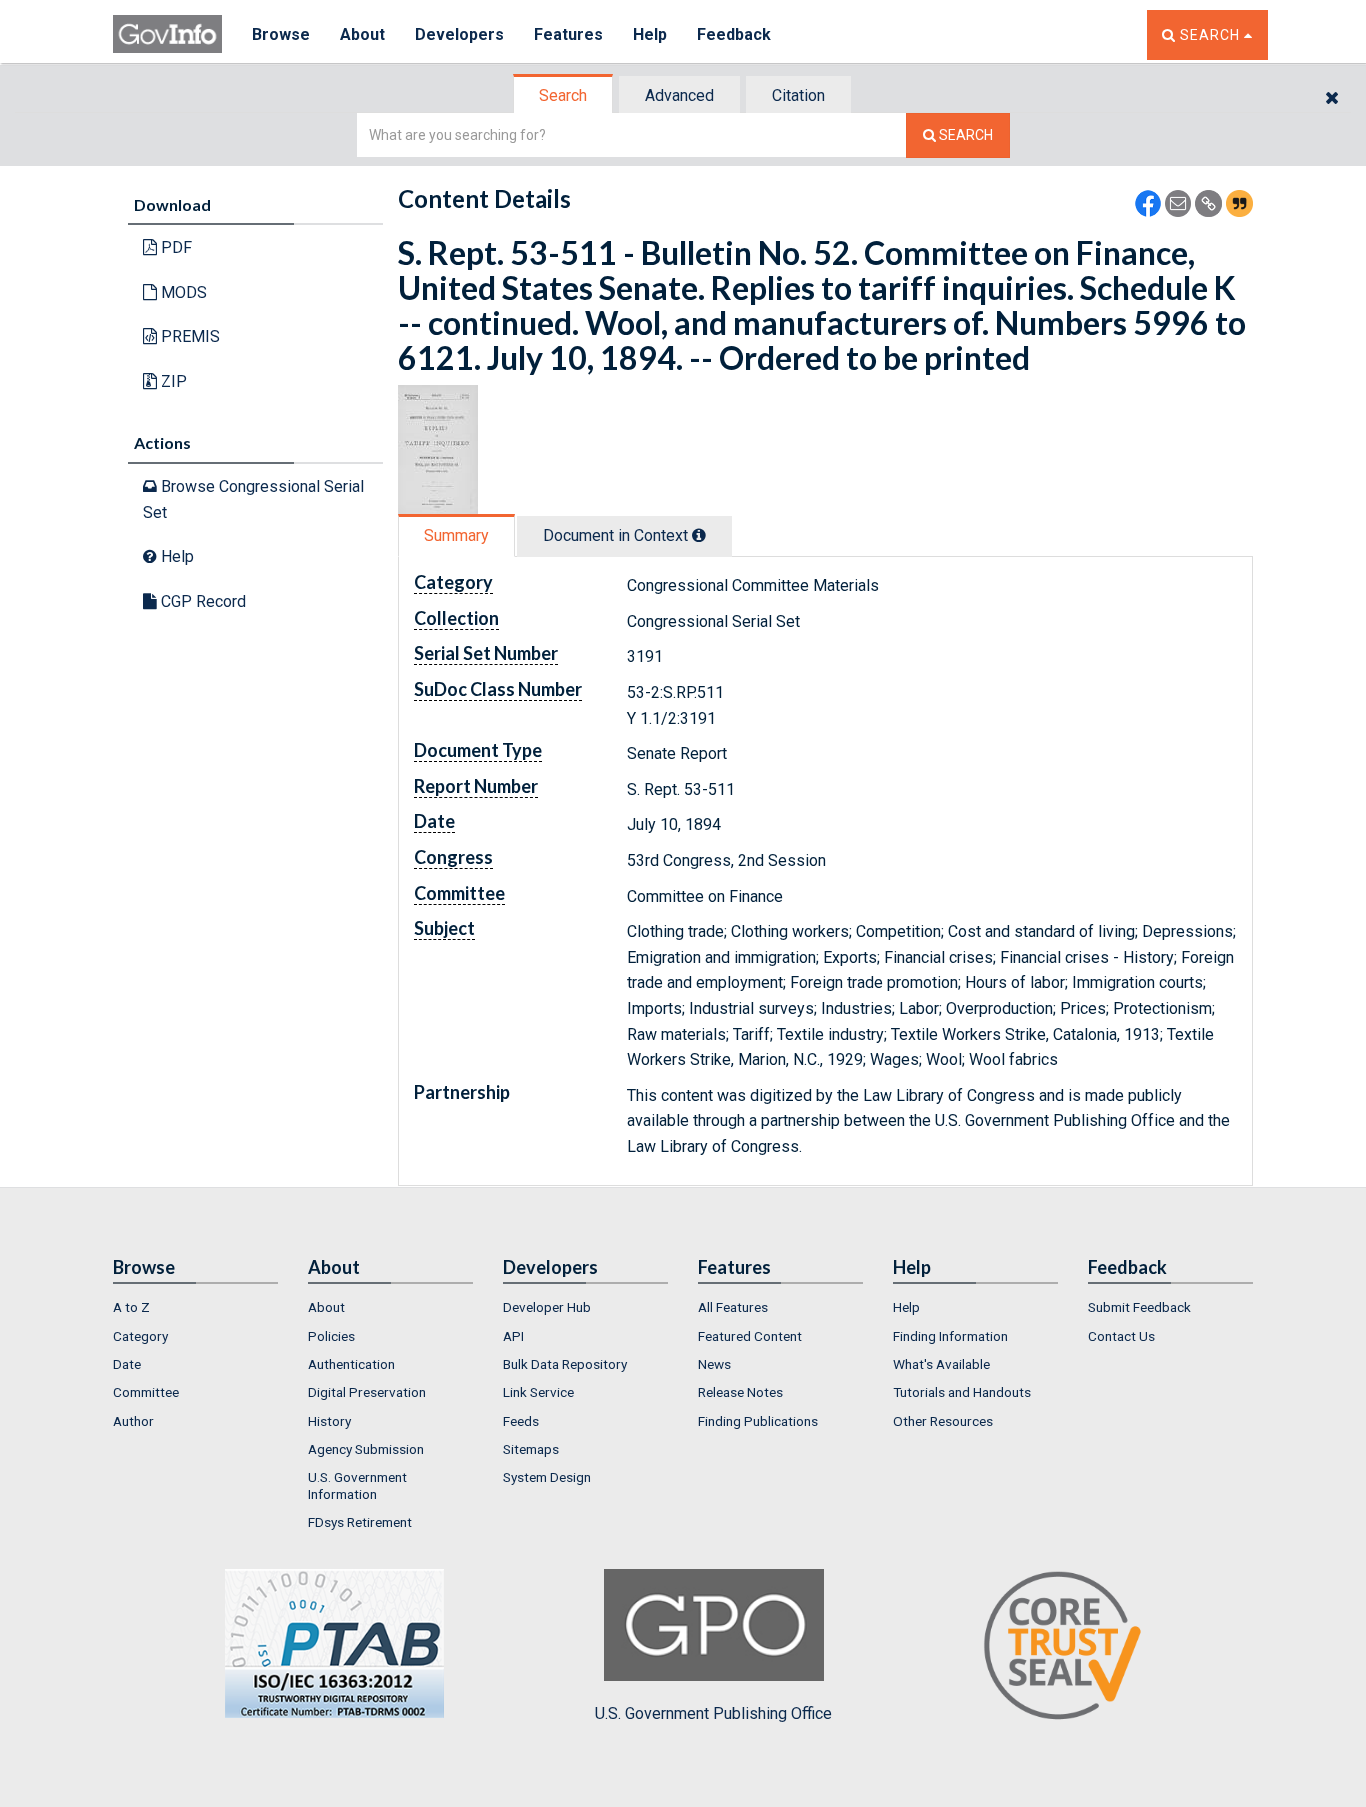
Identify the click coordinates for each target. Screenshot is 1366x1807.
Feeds (521, 1421)
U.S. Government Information (357, 1485)
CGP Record (201, 601)
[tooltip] (699, 535)
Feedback (734, 34)
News (714, 1364)
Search (563, 95)
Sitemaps (531, 1449)
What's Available (941, 1364)
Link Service (538, 1392)
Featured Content (750, 1336)
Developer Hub (547, 1307)
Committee (146, 1392)
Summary (456, 535)
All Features (733, 1307)
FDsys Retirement (360, 1522)
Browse (281, 34)
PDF (174, 247)
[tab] (564, 95)
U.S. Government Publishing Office (713, 1713)
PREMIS (188, 336)
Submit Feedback (1139, 1307)
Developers (459, 34)
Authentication (351, 1364)
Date (127, 1364)
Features (568, 34)
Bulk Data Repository (565, 1364)
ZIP (172, 381)
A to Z (131, 1307)
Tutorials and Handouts (962, 1392)
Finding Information (950, 1336)
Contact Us (1121, 1336)
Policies (331, 1336)
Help (650, 34)
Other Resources (943, 1421)
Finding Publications (758, 1421)
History (329, 1421)
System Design (547, 1477)
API (513, 1336)
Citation (798, 95)
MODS (182, 292)
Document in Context (617, 535)
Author (133, 1421)
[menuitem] (195, 1307)
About (362, 34)
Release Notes (740, 1392)
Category (140, 1336)
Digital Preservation (367, 1392)
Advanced (679, 95)
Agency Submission (366, 1449)
